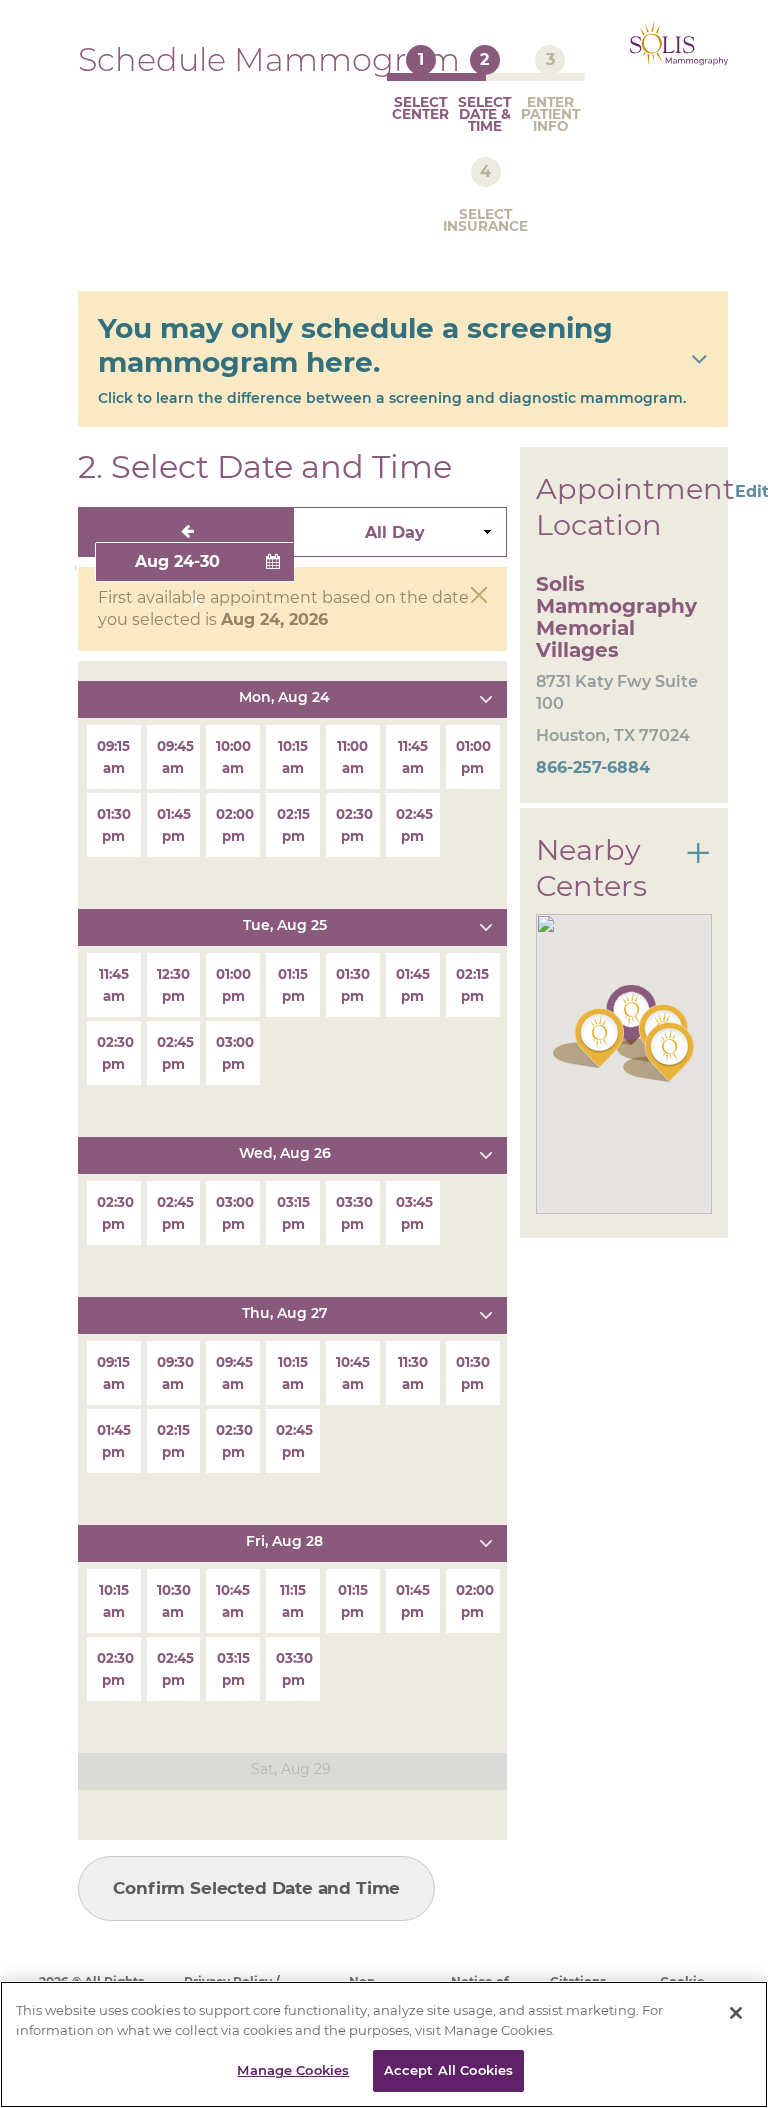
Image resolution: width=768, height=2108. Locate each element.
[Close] (736, 2013)
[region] (384, 2044)
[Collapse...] (486, 697)
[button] (658, 1052)
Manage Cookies (293, 2070)
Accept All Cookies (448, 2070)
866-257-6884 (593, 767)
